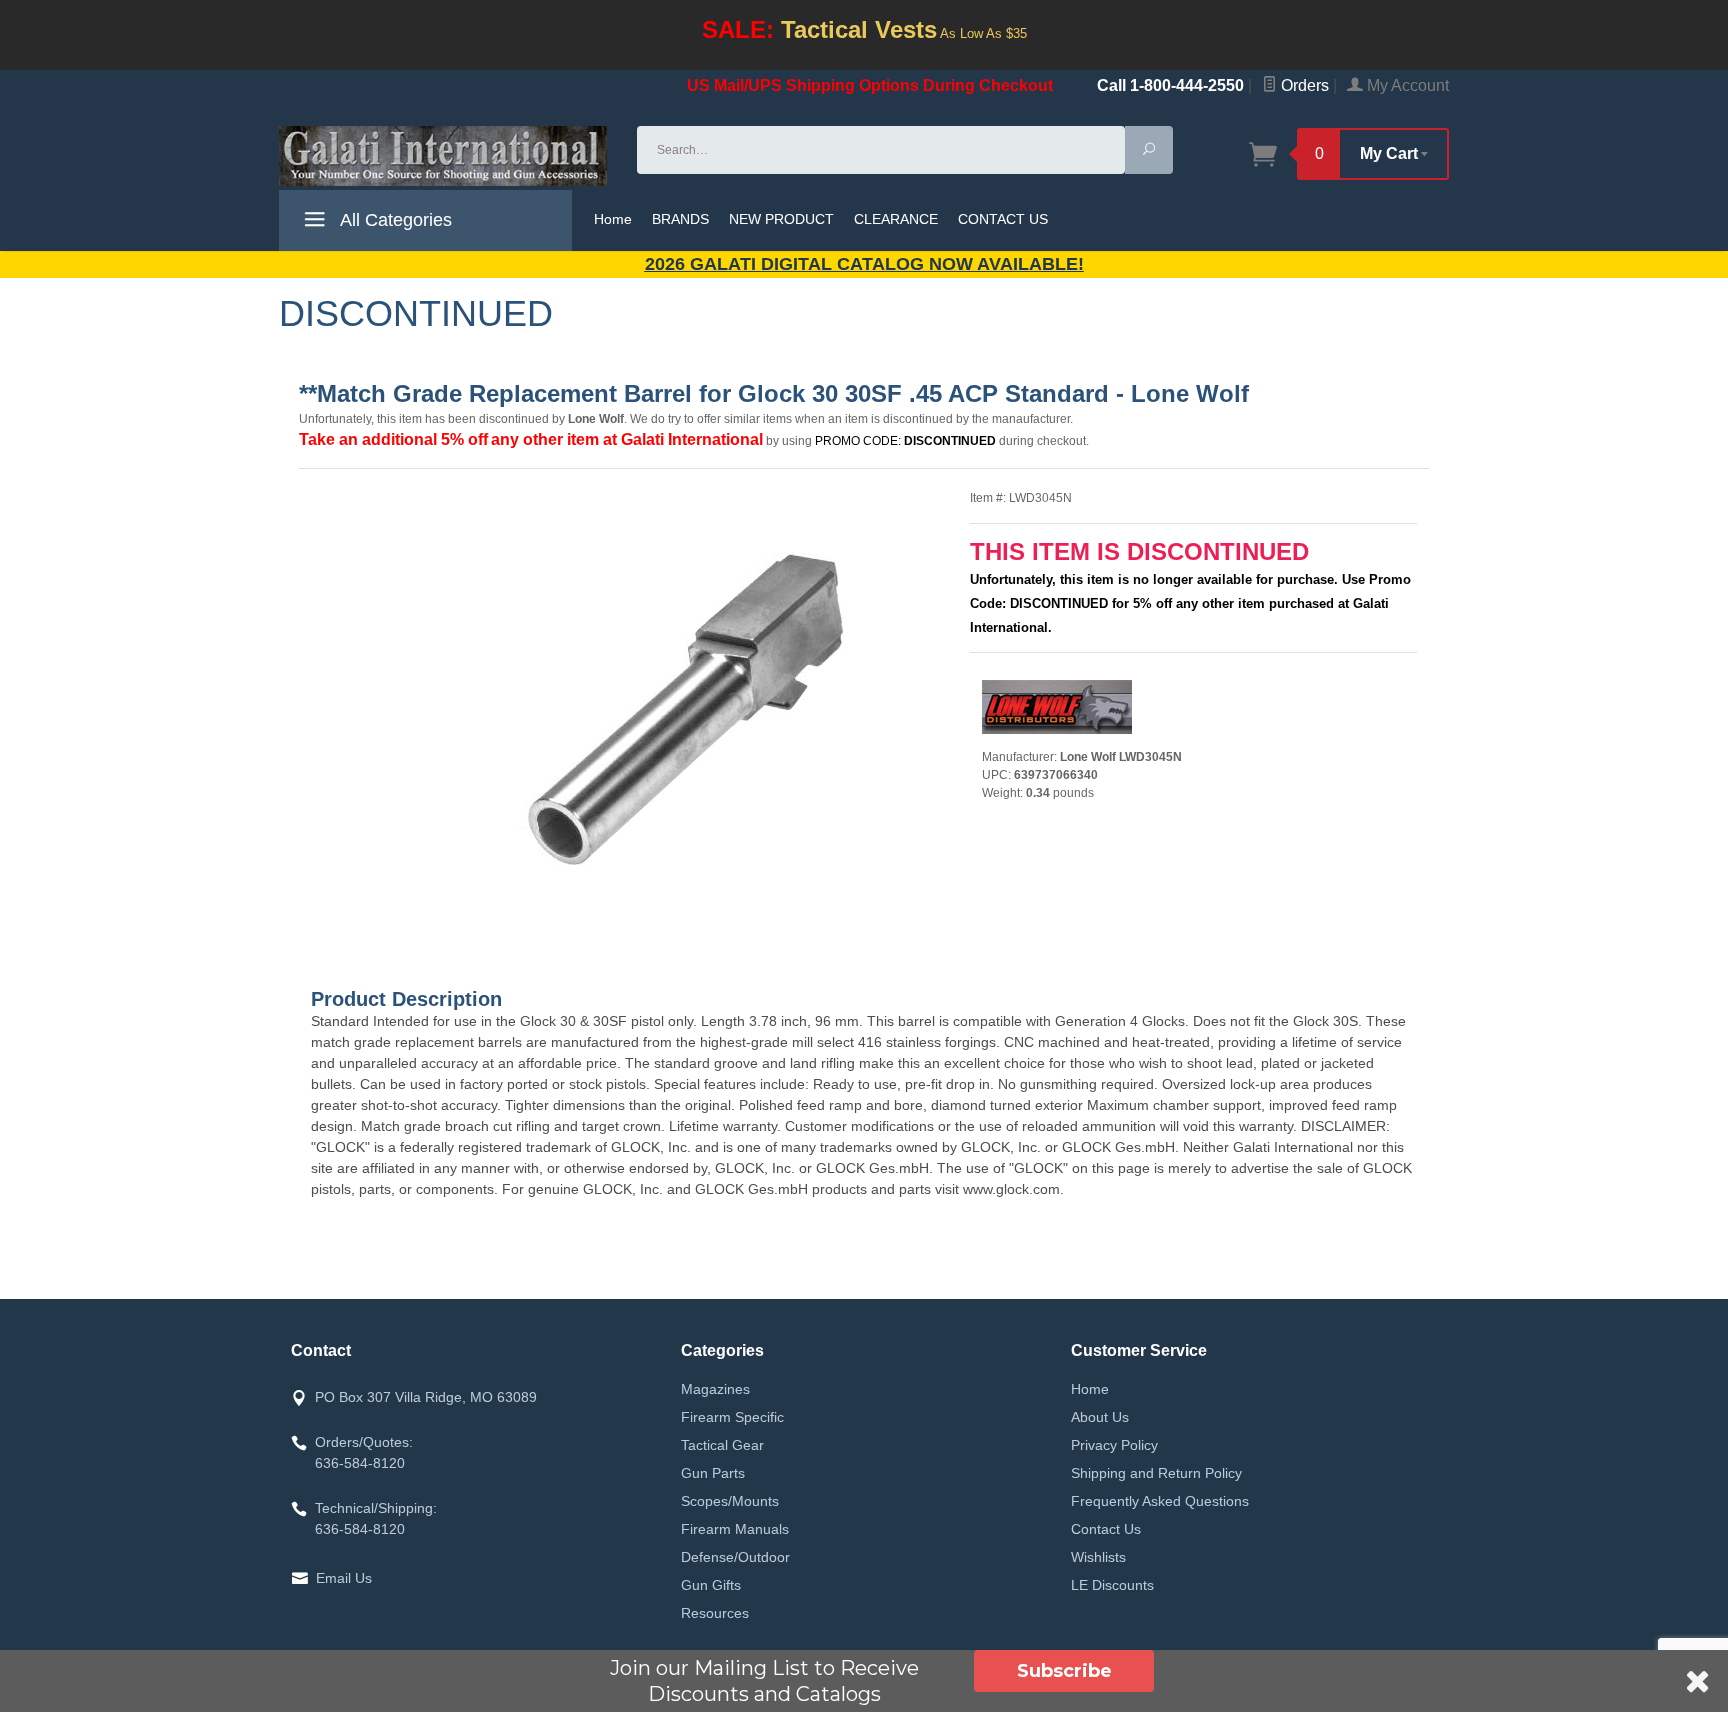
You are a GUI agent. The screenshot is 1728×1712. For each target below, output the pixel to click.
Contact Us (1106, 1529)
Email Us (344, 1578)
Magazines (715, 1389)
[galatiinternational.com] (446, 156)
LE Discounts (1112, 1585)
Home (613, 219)
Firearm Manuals (735, 1529)
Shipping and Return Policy (1156, 1473)
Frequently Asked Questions (1160, 1501)
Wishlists (1098, 1557)
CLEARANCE (896, 219)
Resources (715, 1613)
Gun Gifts (711, 1585)
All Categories (394, 220)
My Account (1406, 85)
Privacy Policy (1114, 1445)
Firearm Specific (732, 1417)
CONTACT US (1003, 219)
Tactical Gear (722, 1445)
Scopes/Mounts (730, 1501)
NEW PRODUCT (781, 219)
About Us (1100, 1417)
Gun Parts (713, 1473)
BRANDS (680, 219)
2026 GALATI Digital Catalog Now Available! (864, 264)
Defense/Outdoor (735, 1557)
